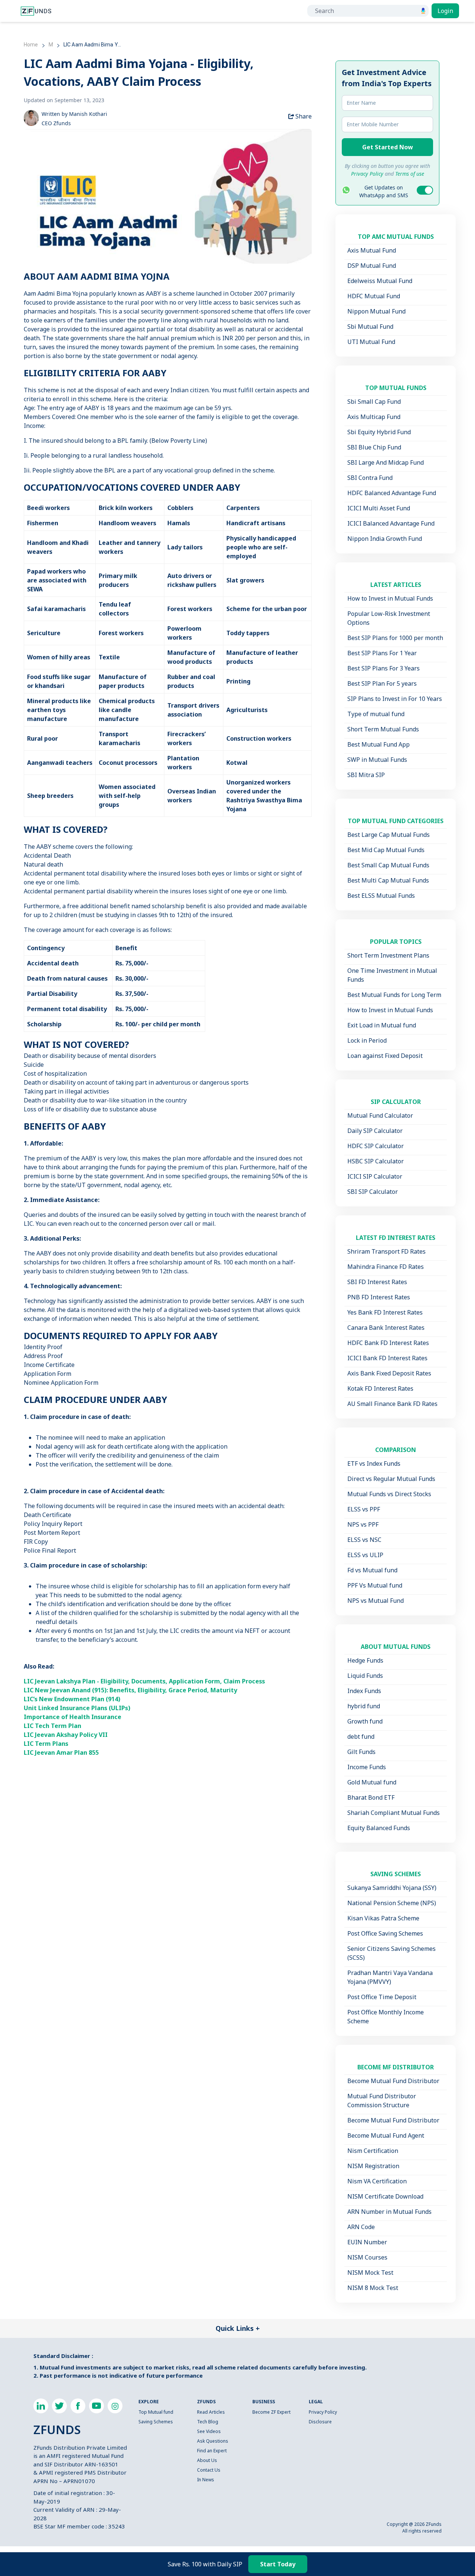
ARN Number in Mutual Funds (389, 2212)
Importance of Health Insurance (73, 1717)
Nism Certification (373, 2151)
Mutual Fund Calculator (380, 1115)
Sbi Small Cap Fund (374, 402)
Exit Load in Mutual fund (382, 1025)
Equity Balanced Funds (379, 1828)
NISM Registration (373, 2166)
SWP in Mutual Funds (377, 760)
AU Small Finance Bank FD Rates (392, 1404)
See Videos (209, 2431)
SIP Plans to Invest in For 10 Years (395, 699)
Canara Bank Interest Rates (386, 1328)
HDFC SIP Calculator (376, 1146)
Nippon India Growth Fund (385, 539)
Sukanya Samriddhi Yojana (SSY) (392, 1888)
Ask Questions (213, 2441)
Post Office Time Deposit (382, 1997)
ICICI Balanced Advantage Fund (391, 523)
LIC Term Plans (46, 1744)
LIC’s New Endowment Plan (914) (72, 1699)
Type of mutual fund (376, 714)
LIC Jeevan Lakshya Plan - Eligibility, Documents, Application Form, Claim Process (144, 1681)
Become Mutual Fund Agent (386, 2135)
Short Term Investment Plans (388, 955)
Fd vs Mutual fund (372, 1570)
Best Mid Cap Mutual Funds (386, 850)
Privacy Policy (323, 2412)
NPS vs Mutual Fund (376, 1601)
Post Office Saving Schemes (385, 1933)
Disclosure (320, 2422)
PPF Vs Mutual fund (375, 1585)
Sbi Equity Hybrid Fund (379, 432)
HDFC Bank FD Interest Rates (388, 1343)
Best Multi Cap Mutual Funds (388, 880)
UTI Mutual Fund (371, 342)
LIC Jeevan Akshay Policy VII (66, 1735)
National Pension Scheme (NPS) (392, 1903)
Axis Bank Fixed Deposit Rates (389, 1373)
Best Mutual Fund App (379, 744)
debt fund (361, 1737)
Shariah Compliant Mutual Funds (394, 1813)
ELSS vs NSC (364, 1540)
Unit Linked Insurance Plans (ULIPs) (77, 1708)
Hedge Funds (365, 1660)
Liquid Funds (365, 1676)
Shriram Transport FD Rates (386, 1251)
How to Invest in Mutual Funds (390, 598)
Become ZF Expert (271, 2412)
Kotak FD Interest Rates (380, 1388)
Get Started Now (388, 147)
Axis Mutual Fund (372, 250)
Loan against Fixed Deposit (385, 1056)
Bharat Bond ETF (371, 1797)
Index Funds (364, 1691)
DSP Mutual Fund (372, 266)
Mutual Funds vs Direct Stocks (389, 1494)
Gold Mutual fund (372, 1782)
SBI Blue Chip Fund (374, 447)
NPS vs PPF (363, 1524)
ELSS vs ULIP (365, 1555)
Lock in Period (367, 1040)
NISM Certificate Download (385, 2196)
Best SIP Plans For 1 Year (382, 653)
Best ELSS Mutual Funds (381, 896)
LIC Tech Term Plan (53, 1726)
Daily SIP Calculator (375, 1131)
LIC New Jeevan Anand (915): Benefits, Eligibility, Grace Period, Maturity (130, 1690)
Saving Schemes (156, 2422)
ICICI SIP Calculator (375, 1176)
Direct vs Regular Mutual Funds (391, 1479)
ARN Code (361, 2227)
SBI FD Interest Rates (377, 1282)
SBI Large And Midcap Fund (386, 462)
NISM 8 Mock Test (373, 2288)
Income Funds (367, 1767)
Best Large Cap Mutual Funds (389, 835)
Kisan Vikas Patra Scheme (383, 1918)
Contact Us (209, 2470)
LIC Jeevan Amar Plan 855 (61, 1752)
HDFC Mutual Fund (374, 296)
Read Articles (211, 2412)
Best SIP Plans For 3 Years (384, 668)
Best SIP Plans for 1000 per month (395, 638)
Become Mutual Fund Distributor (393, 2081)
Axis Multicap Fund (374, 417)
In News (206, 2480)
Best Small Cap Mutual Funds (388, 865)
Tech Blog (208, 2422)
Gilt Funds (361, 1752)
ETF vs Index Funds (374, 1464)
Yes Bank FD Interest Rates (385, 1312)
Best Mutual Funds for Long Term (394, 995)
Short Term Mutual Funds (383, 729)
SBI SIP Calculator (373, 1192)
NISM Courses (367, 2257)
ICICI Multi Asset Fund (379, 508)
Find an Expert (212, 2451)
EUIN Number (367, 2242)
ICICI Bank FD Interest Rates (387, 1358)
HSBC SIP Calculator (376, 1161)
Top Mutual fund (156, 2412)
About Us (207, 2460)
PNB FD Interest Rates (379, 1297)
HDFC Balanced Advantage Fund (392, 493)
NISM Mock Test (370, 2273)
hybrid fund (364, 1706)
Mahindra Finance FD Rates (386, 1267)
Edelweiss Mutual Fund (380, 281)
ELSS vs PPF (364, 1509)
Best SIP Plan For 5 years (382, 683)
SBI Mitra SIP (366, 775)
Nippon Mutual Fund (376, 311)
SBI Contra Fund (370, 478)
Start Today (278, 2564)
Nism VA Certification (377, 2181)
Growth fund (365, 1721)
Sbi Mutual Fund (370, 327)
